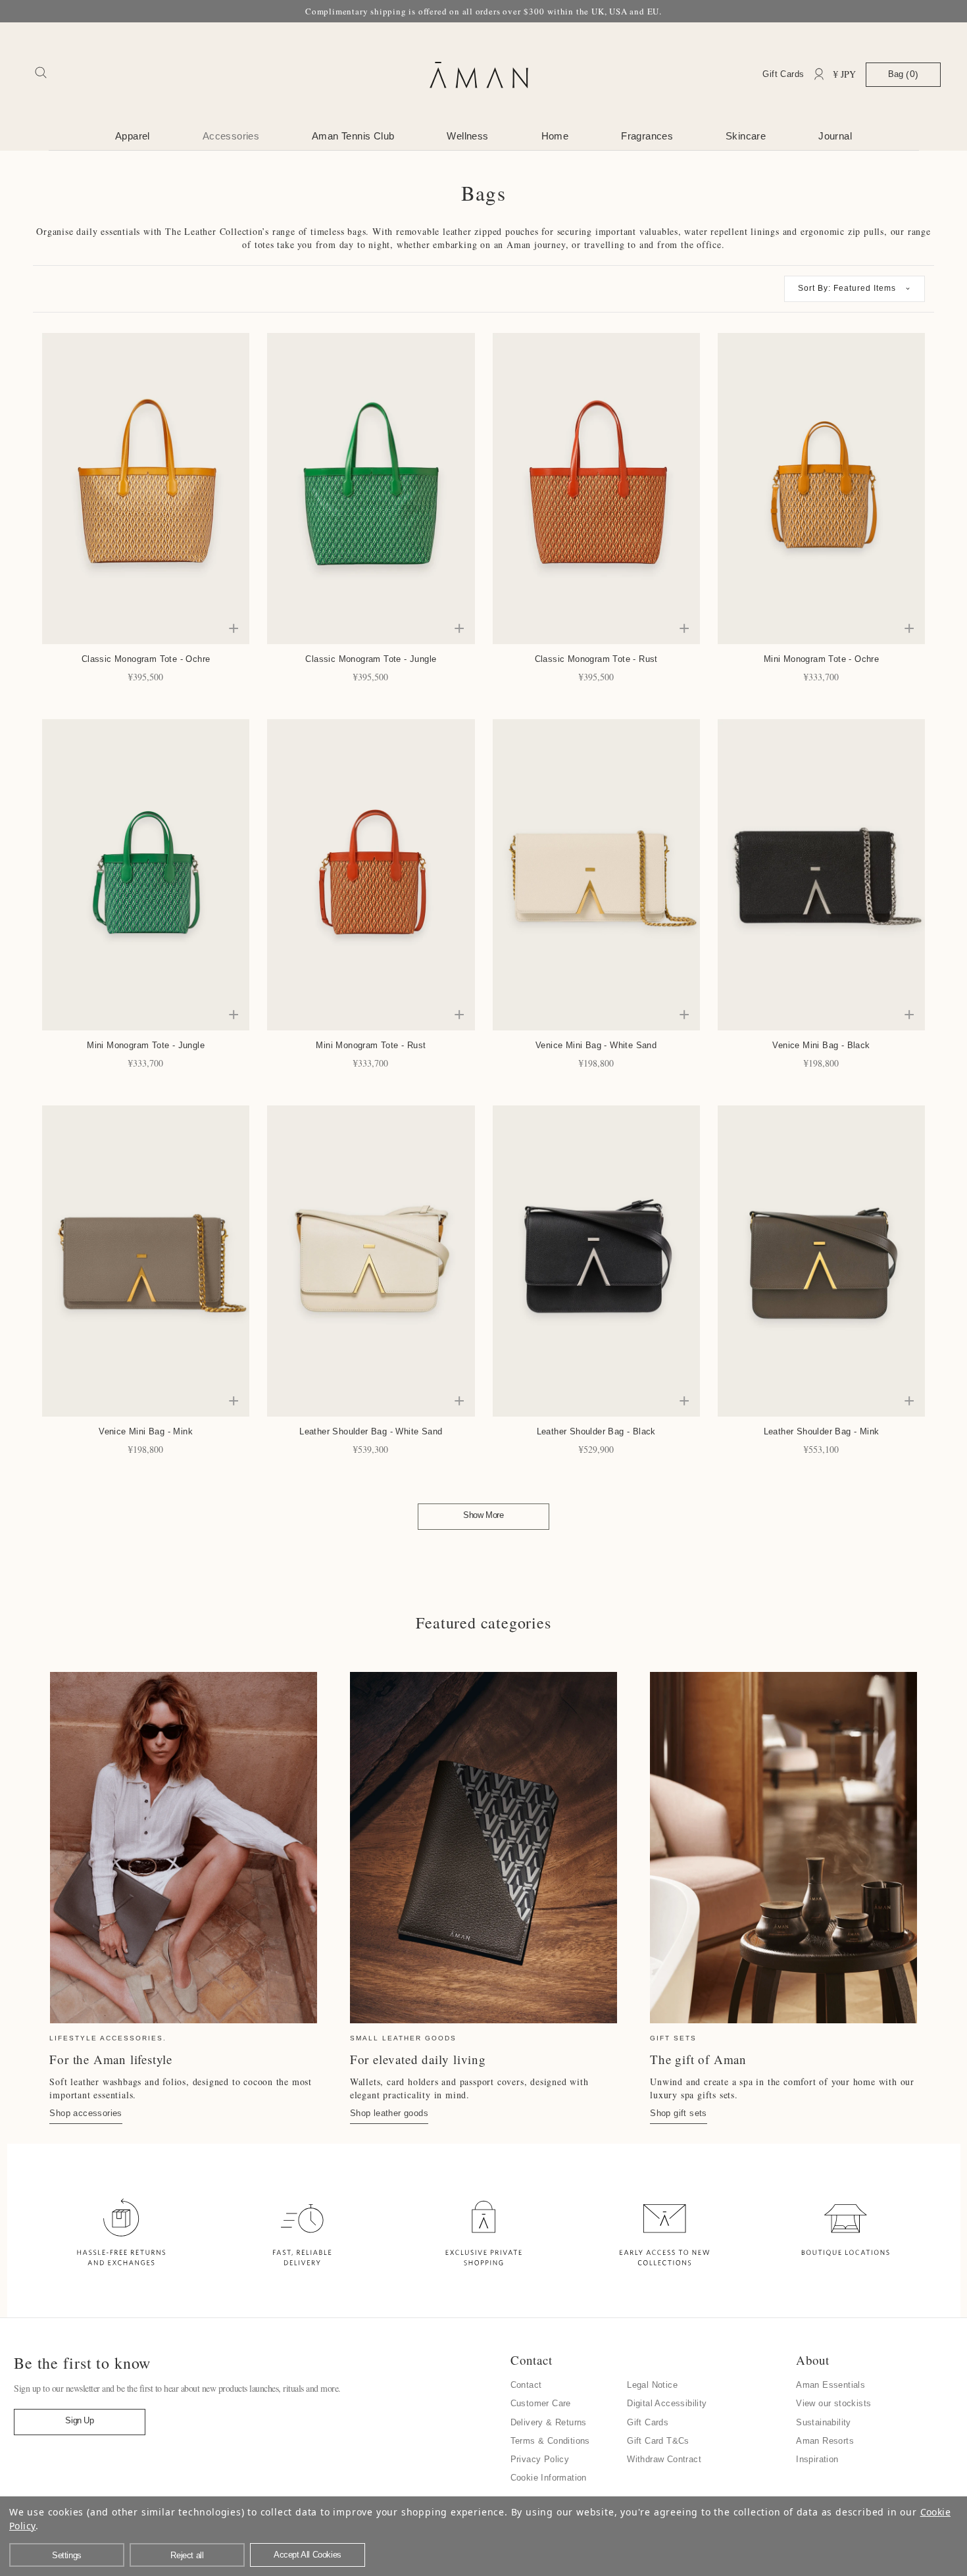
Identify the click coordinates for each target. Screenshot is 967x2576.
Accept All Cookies (308, 2555)
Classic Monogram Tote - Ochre (146, 659)
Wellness (467, 136)
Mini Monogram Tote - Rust (371, 1045)
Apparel (133, 136)
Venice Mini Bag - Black (821, 1045)
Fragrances (647, 136)
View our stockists (833, 2403)
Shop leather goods (389, 2113)
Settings (67, 2555)
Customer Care (541, 2403)
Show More (483, 1515)
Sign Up (79, 2420)
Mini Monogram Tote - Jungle (146, 1045)
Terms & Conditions (550, 2441)
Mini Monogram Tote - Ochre (821, 659)
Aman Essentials (831, 2385)
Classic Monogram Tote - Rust (596, 659)
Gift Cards (783, 74)
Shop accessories (86, 2113)
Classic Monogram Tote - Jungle (371, 659)
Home (555, 136)
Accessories (231, 136)
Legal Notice (652, 2385)
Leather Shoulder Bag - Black (596, 1431)
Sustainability (824, 2422)
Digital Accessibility (667, 2403)
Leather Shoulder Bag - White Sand (371, 1431)
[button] (855, 289)
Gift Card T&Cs (658, 2441)
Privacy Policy (540, 2459)
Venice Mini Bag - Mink (146, 1431)
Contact (526, 2385)
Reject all (187, 2555)
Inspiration (817, 2459)
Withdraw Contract (664, 2459)
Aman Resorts (825, 2441)
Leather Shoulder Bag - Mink (822, 1431)
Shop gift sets (679, 2113)
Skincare (746, 136)
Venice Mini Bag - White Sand (596, 1045)
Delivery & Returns (549, 2422)
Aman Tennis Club (353, 136)
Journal (835, 136)
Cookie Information (549, 2478)
